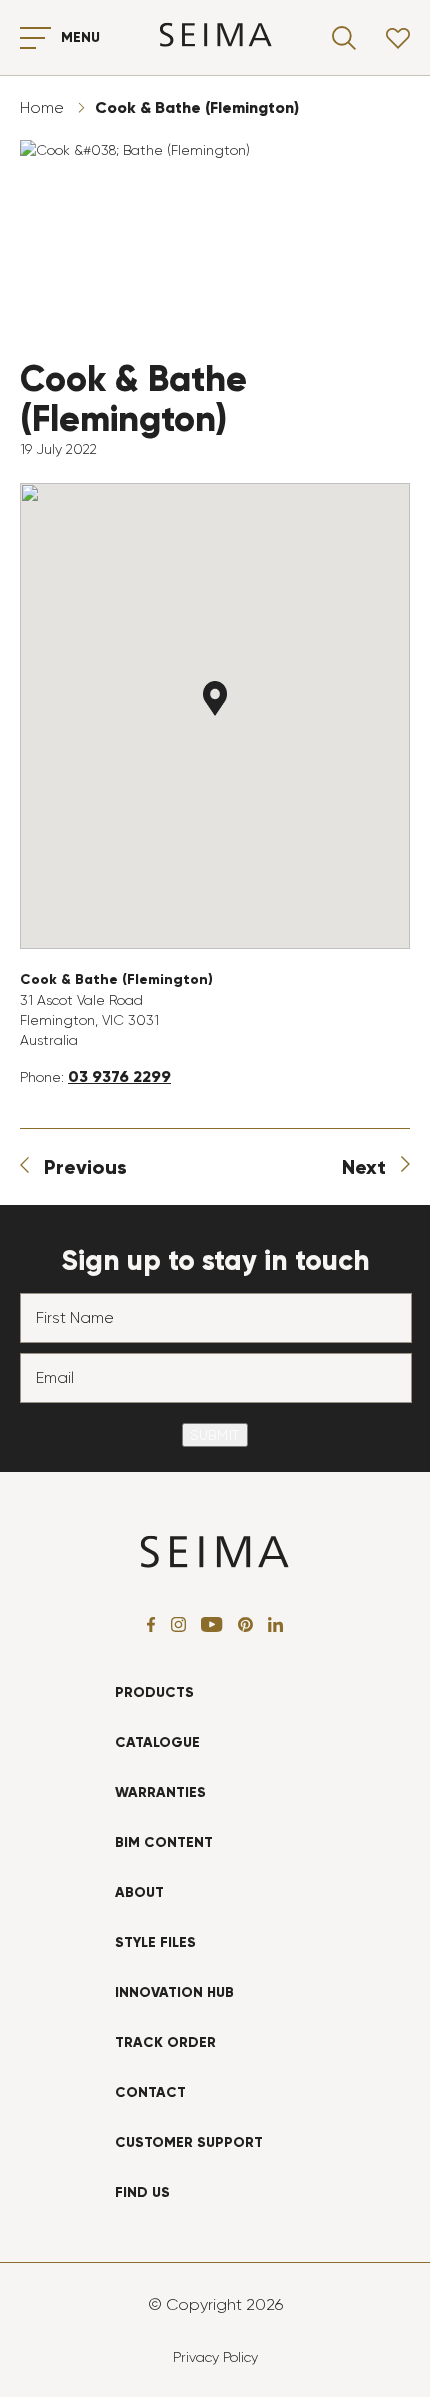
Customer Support (189, 2142)
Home (42, 107)
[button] (215, 698)
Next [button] (364, 1167)
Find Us (142, 2192)
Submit (215, 1435)
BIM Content (164, 1842)
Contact (150, 2092)
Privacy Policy (215, 2357)
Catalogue (157, 1742)
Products (154, 1692)
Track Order (165, 2042)
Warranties (160, 1792)
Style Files (155, 1942)
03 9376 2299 (119, 1076)
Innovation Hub (174, 1992)
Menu (80, 37)
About (139, 1892)
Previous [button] (85, 1167)
